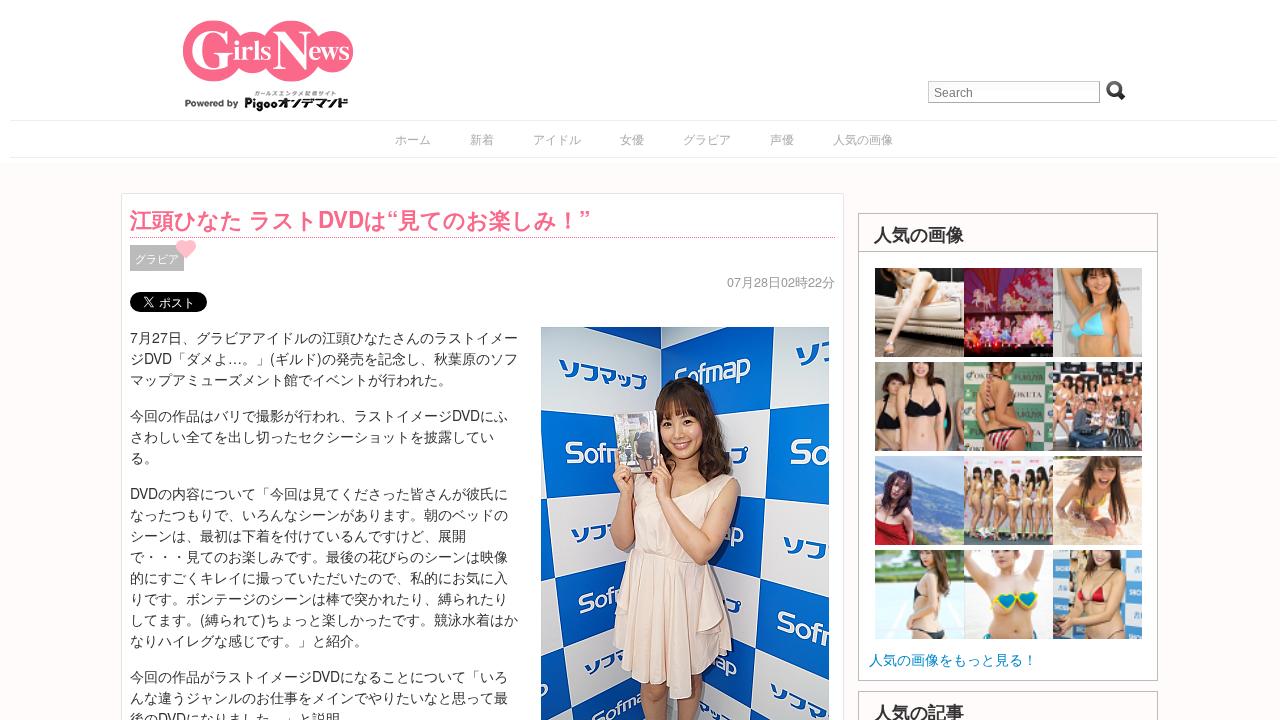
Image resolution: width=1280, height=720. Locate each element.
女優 (632, 138)
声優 (782, 138)
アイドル (557, 138)
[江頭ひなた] (685, 541)
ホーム (413, 138)
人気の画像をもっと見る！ (953, 659)
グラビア (707, 138)
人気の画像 (863, 138)
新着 (482, 138)
